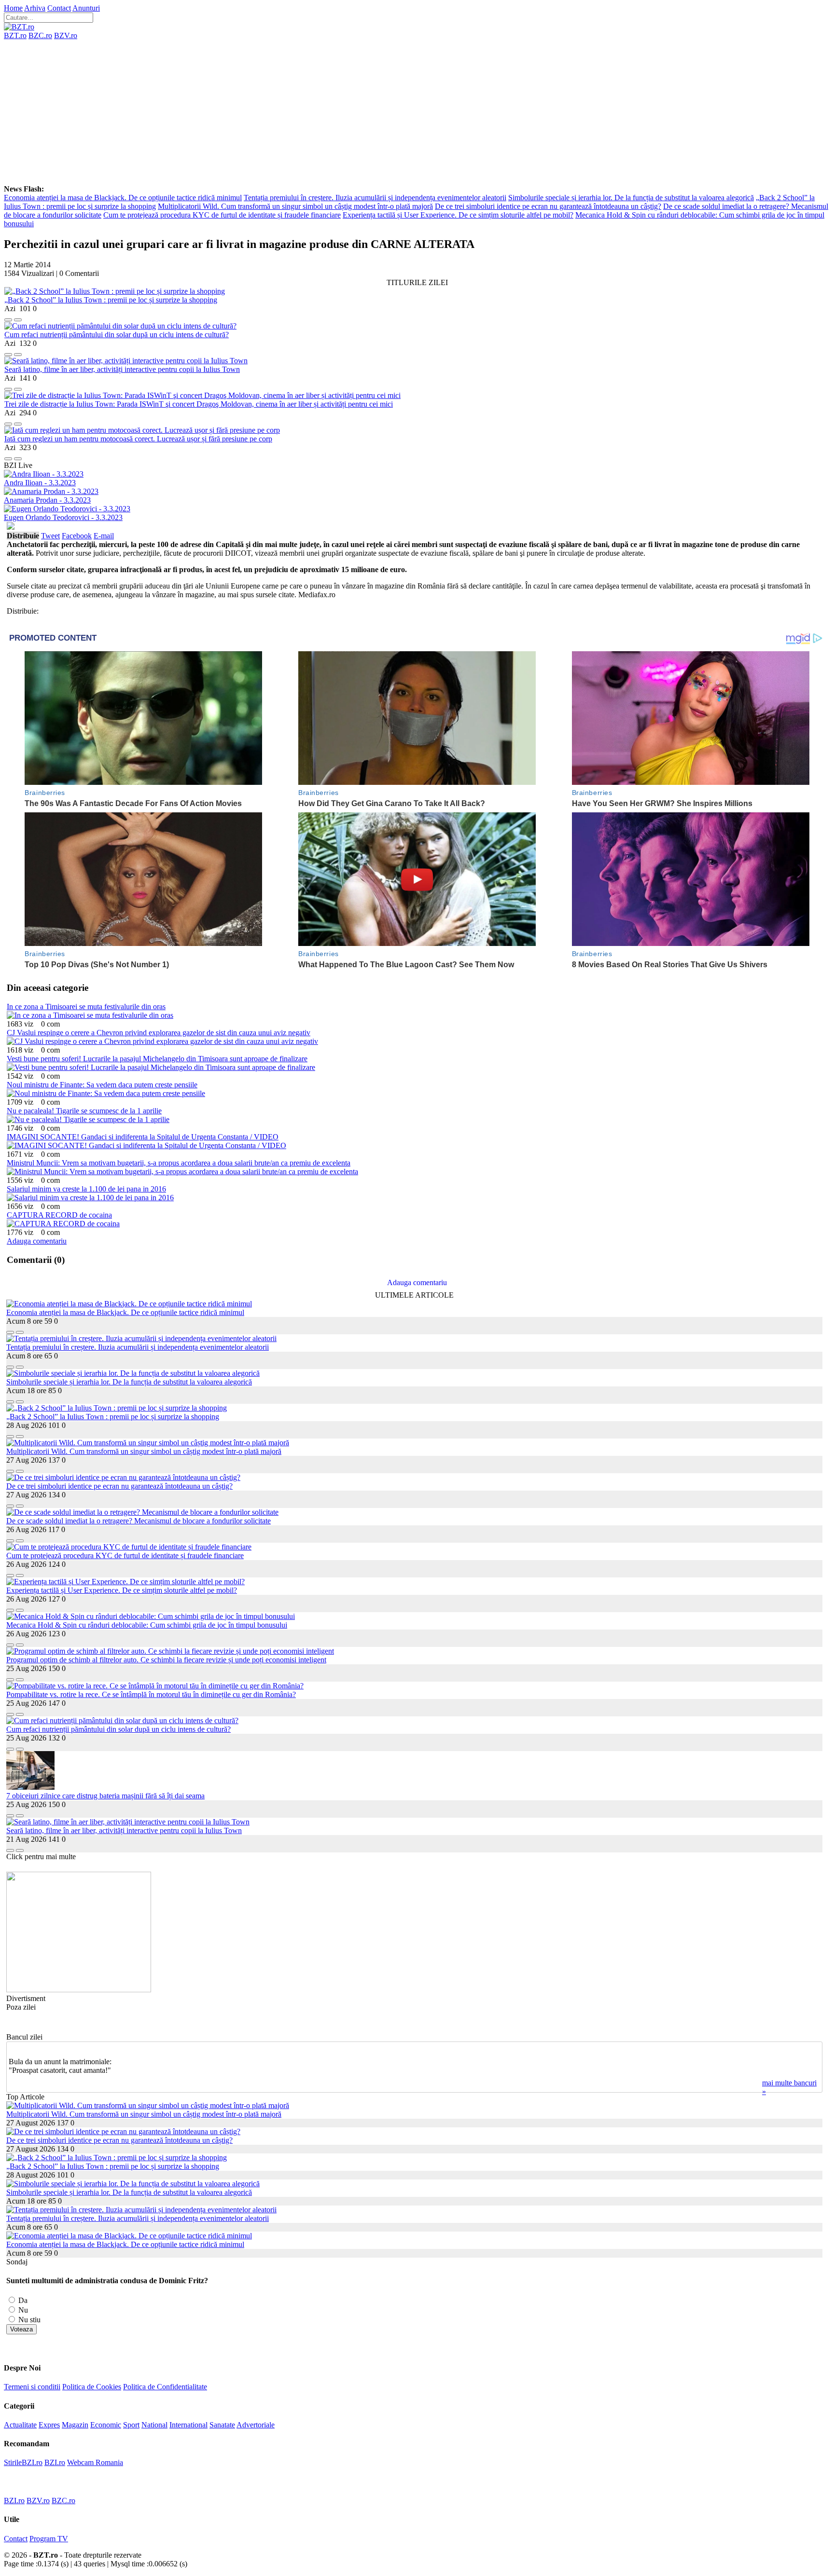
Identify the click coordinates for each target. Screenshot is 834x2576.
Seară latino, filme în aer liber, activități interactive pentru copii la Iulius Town (122, 369)
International (188, 2425)
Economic (106, 2425)
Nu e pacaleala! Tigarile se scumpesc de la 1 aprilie (84, 1111)
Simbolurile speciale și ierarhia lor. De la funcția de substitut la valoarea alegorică (631, 198)
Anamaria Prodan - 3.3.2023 (47, 500)
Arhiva (35, 8)
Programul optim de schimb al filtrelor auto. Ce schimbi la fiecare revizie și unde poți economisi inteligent (166, 1660)
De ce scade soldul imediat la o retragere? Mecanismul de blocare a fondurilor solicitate (139, 1521)
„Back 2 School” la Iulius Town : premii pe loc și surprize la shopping (111, 300)
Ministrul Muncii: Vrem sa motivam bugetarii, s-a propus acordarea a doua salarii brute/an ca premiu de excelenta (179, 1163)
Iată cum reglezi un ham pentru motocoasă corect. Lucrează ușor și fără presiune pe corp (138, 439)
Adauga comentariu (37, 1241)
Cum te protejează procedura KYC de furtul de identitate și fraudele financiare (222, 215)
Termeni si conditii (32, 2387)
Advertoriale (256, 2425)
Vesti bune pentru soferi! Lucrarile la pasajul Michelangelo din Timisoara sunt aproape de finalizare (157, 1059)
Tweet (50, 536)
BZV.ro (66, 35)
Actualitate (20, 2425)
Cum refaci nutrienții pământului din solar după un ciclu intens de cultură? (117, 335)
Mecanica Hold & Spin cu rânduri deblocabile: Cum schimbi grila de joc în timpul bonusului (147, 1625)
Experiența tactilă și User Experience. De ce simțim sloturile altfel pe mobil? (458, 215)
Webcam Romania (95, 2462)
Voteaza (21, 2329)
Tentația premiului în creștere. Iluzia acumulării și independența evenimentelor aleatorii (375, 198)
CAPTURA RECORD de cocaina (59, 1215)
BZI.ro (55, 2462)
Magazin (75, 2425)
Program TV (49, 2539)
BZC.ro (40, 35)
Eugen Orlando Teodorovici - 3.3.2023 (63, 517)
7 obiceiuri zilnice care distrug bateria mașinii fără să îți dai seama (105, 1796)
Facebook (77, 536)
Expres (49, 2425)
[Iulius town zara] (79, 1990)
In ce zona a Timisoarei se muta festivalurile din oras (86, 1007)
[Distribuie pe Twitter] (18, 317)
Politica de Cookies (92, 2387)
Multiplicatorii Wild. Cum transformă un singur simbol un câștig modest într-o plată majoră (295, 206)
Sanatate (222, 2425)
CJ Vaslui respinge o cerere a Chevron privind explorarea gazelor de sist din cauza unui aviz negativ (159, 1033)
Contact (59, 8)
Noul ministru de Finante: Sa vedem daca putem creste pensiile (102, 1085)
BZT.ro (15, 35)
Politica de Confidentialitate (165, 2387)
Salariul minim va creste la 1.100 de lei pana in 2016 (86, 1189)
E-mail (104, 536)
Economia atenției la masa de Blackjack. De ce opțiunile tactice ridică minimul (123, 198)
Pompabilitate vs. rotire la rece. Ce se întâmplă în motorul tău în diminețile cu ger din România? (151, 1694)
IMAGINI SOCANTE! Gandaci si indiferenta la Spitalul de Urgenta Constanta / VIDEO (143, 1137)
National (154, 2425)
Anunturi (86, 8)
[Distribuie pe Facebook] (8, 317)
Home (13, 8)
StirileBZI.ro (23, 2462)
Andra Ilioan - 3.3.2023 (40, 483)
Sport (131, 2425)
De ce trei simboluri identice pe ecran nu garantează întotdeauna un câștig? (548, 206)
